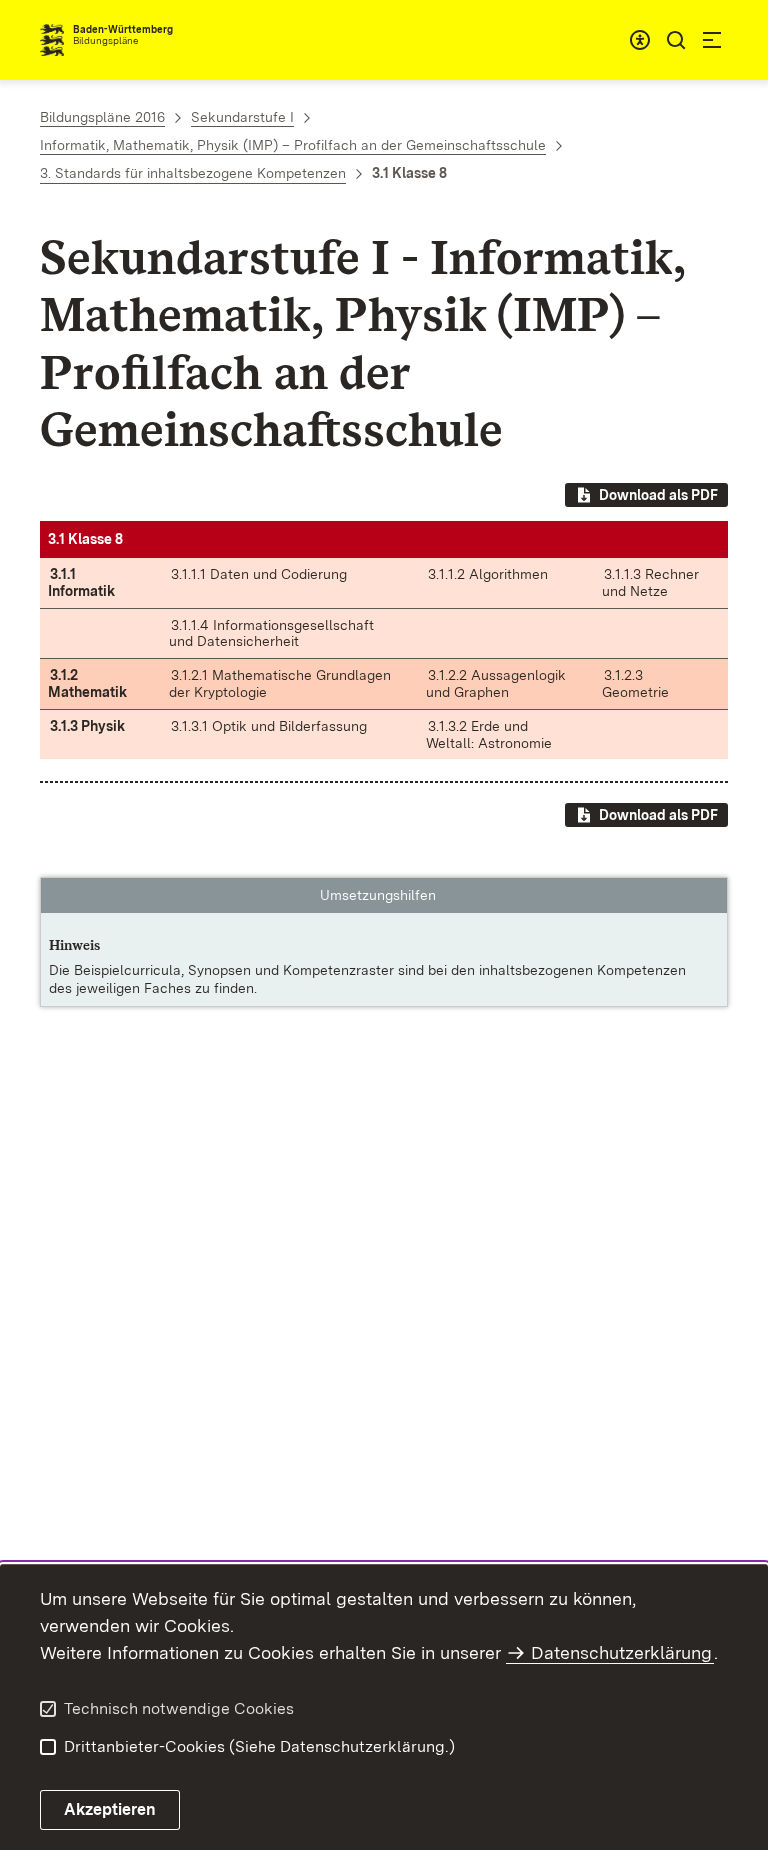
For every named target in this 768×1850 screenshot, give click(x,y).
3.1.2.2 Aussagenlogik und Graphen (496, 683)
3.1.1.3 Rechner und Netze (650, 582)
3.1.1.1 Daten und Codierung (259, 574)
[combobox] (640, 40)
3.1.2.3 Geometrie (635, 683)
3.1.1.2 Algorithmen (488, 574)
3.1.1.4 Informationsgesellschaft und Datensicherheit (271, 633)
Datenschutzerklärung (621, 1652)
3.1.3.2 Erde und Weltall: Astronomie (489, 734)
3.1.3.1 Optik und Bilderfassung (269, 726)
